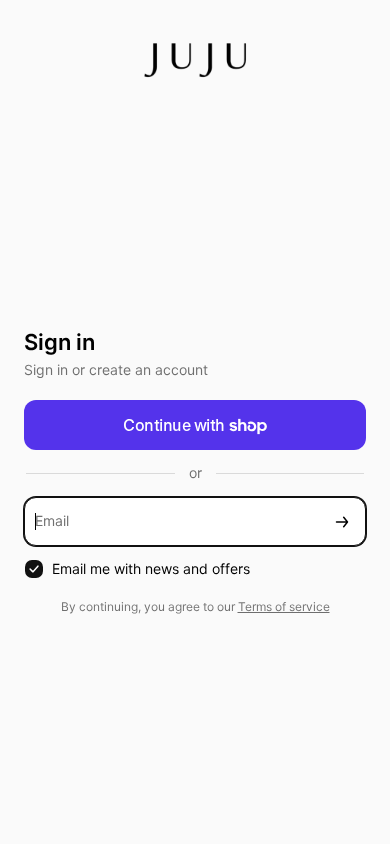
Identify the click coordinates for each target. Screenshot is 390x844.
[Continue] (342, 521)
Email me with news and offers (151, 568)
